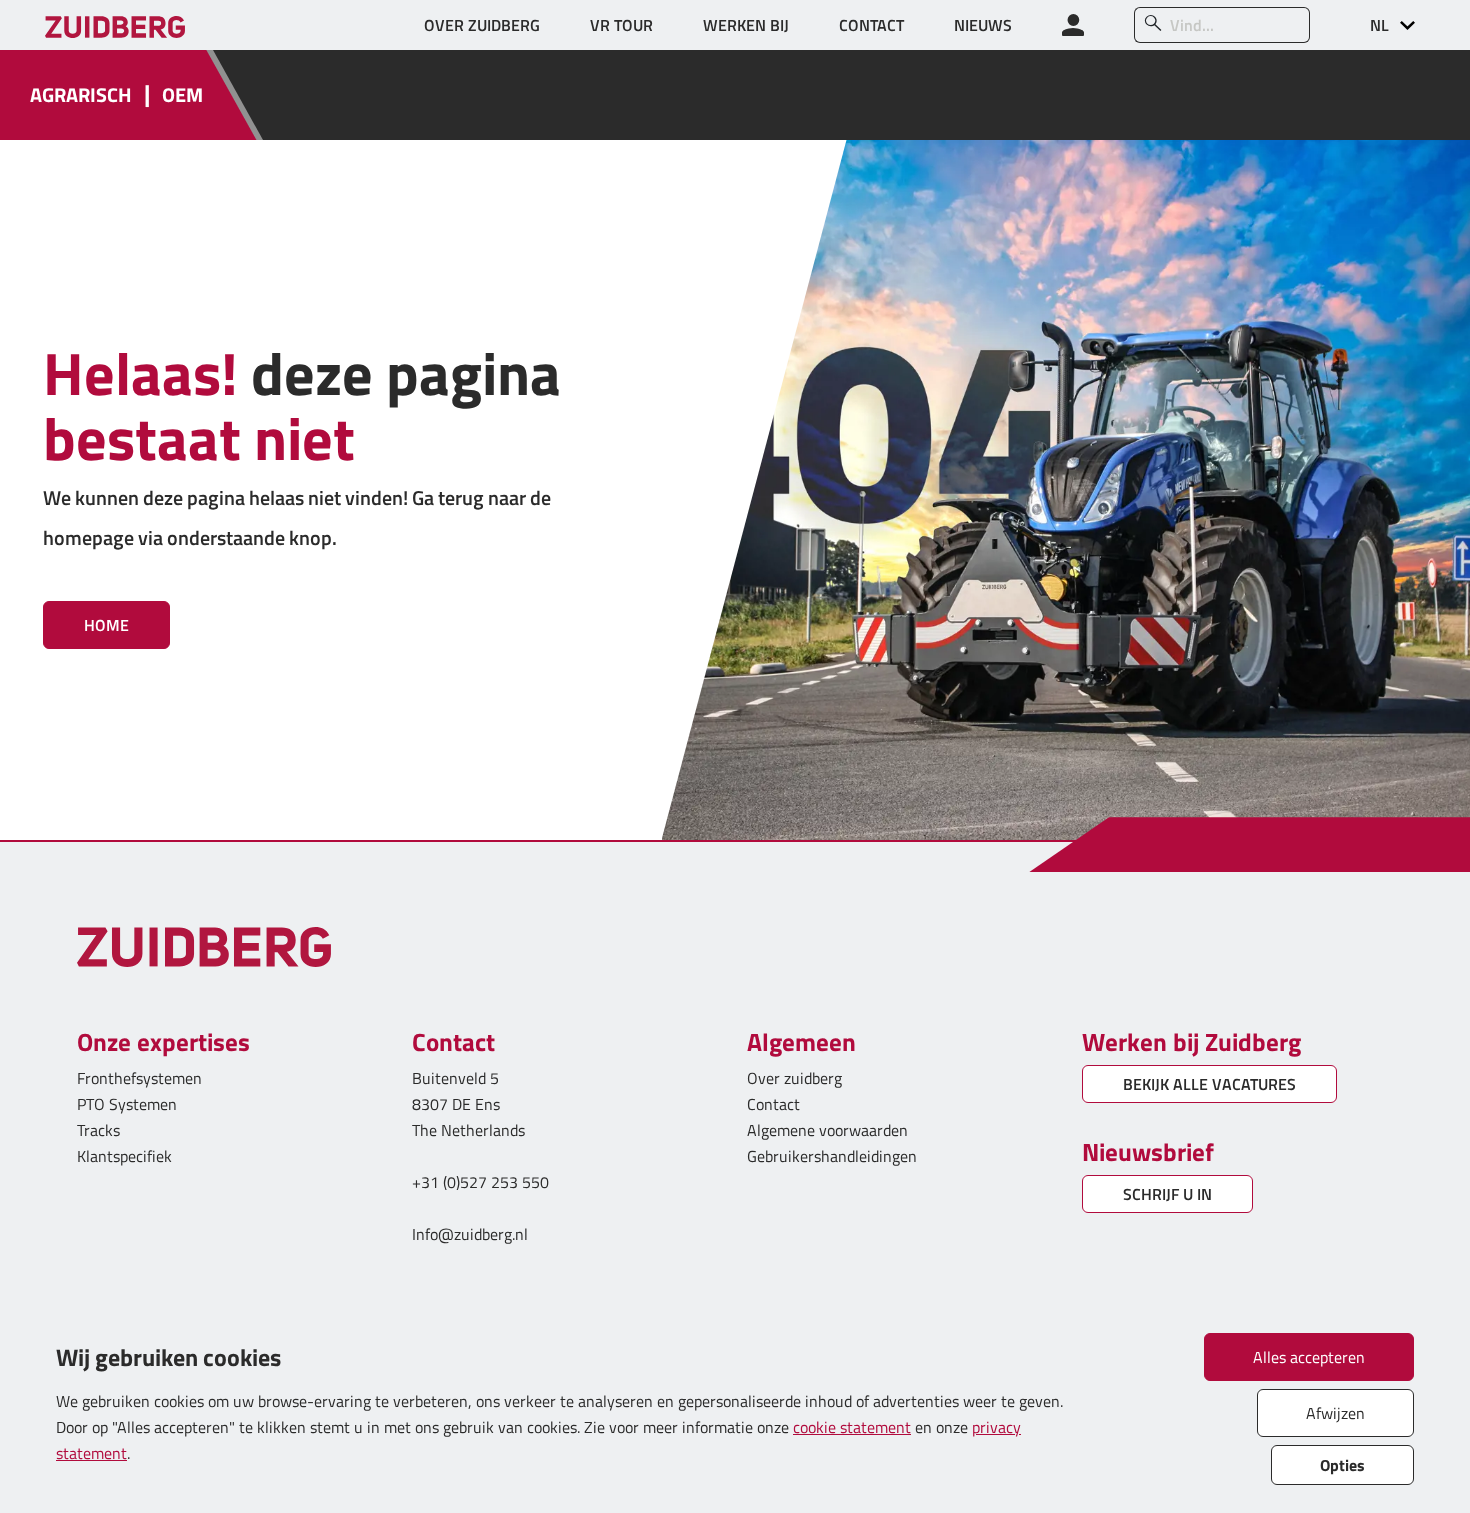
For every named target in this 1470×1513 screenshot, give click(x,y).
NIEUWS (983, 25)
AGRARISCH (81, 95)
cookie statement (852, 1427)
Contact (773, 1104)
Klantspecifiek (124, 1156)
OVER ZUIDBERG (482, 25)
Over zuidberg (794, 1078)
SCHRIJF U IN (1167, 1194)
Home (106, 625)
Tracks (98, 1130)
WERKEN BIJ (746, 25)
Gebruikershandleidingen (832, 1156)
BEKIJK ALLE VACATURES (1209, 1084)
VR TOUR (621, 25)
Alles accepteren (1309, 1357)
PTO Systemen (127, 1104)
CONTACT (871, 25)
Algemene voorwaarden (827, 1130)
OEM (182, 95)
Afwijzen (1335, 1413)
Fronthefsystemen (139, 1078)
